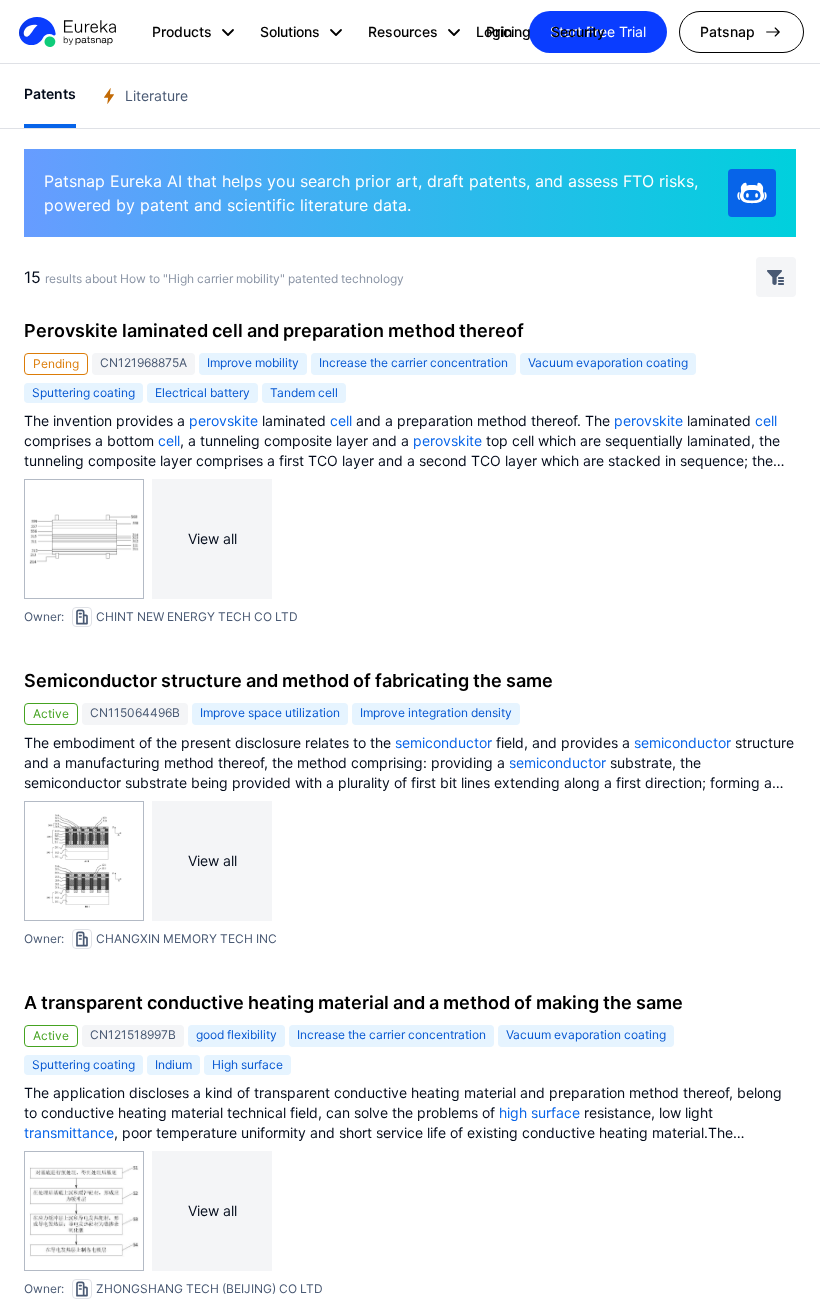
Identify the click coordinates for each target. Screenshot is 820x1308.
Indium (173, 1064)
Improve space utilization (270, 712)
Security (578, 31)
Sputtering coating (83, 392)
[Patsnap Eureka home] (66, 32)
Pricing (508, 31)
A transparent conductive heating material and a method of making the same (353, 1002)
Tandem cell (304, 392)
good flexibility (236, 1034)
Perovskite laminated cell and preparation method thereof (274, 330)
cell (341, 420)
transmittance (69, 1132)
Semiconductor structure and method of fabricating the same (288, 680)
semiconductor (443, 742)
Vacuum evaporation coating (608, 362)
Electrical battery (202, 392)
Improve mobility (253, 362)
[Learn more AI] (752, 193)
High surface (247, 1064)
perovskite (223, 420)
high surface (539, 1112)
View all (212, 538)
